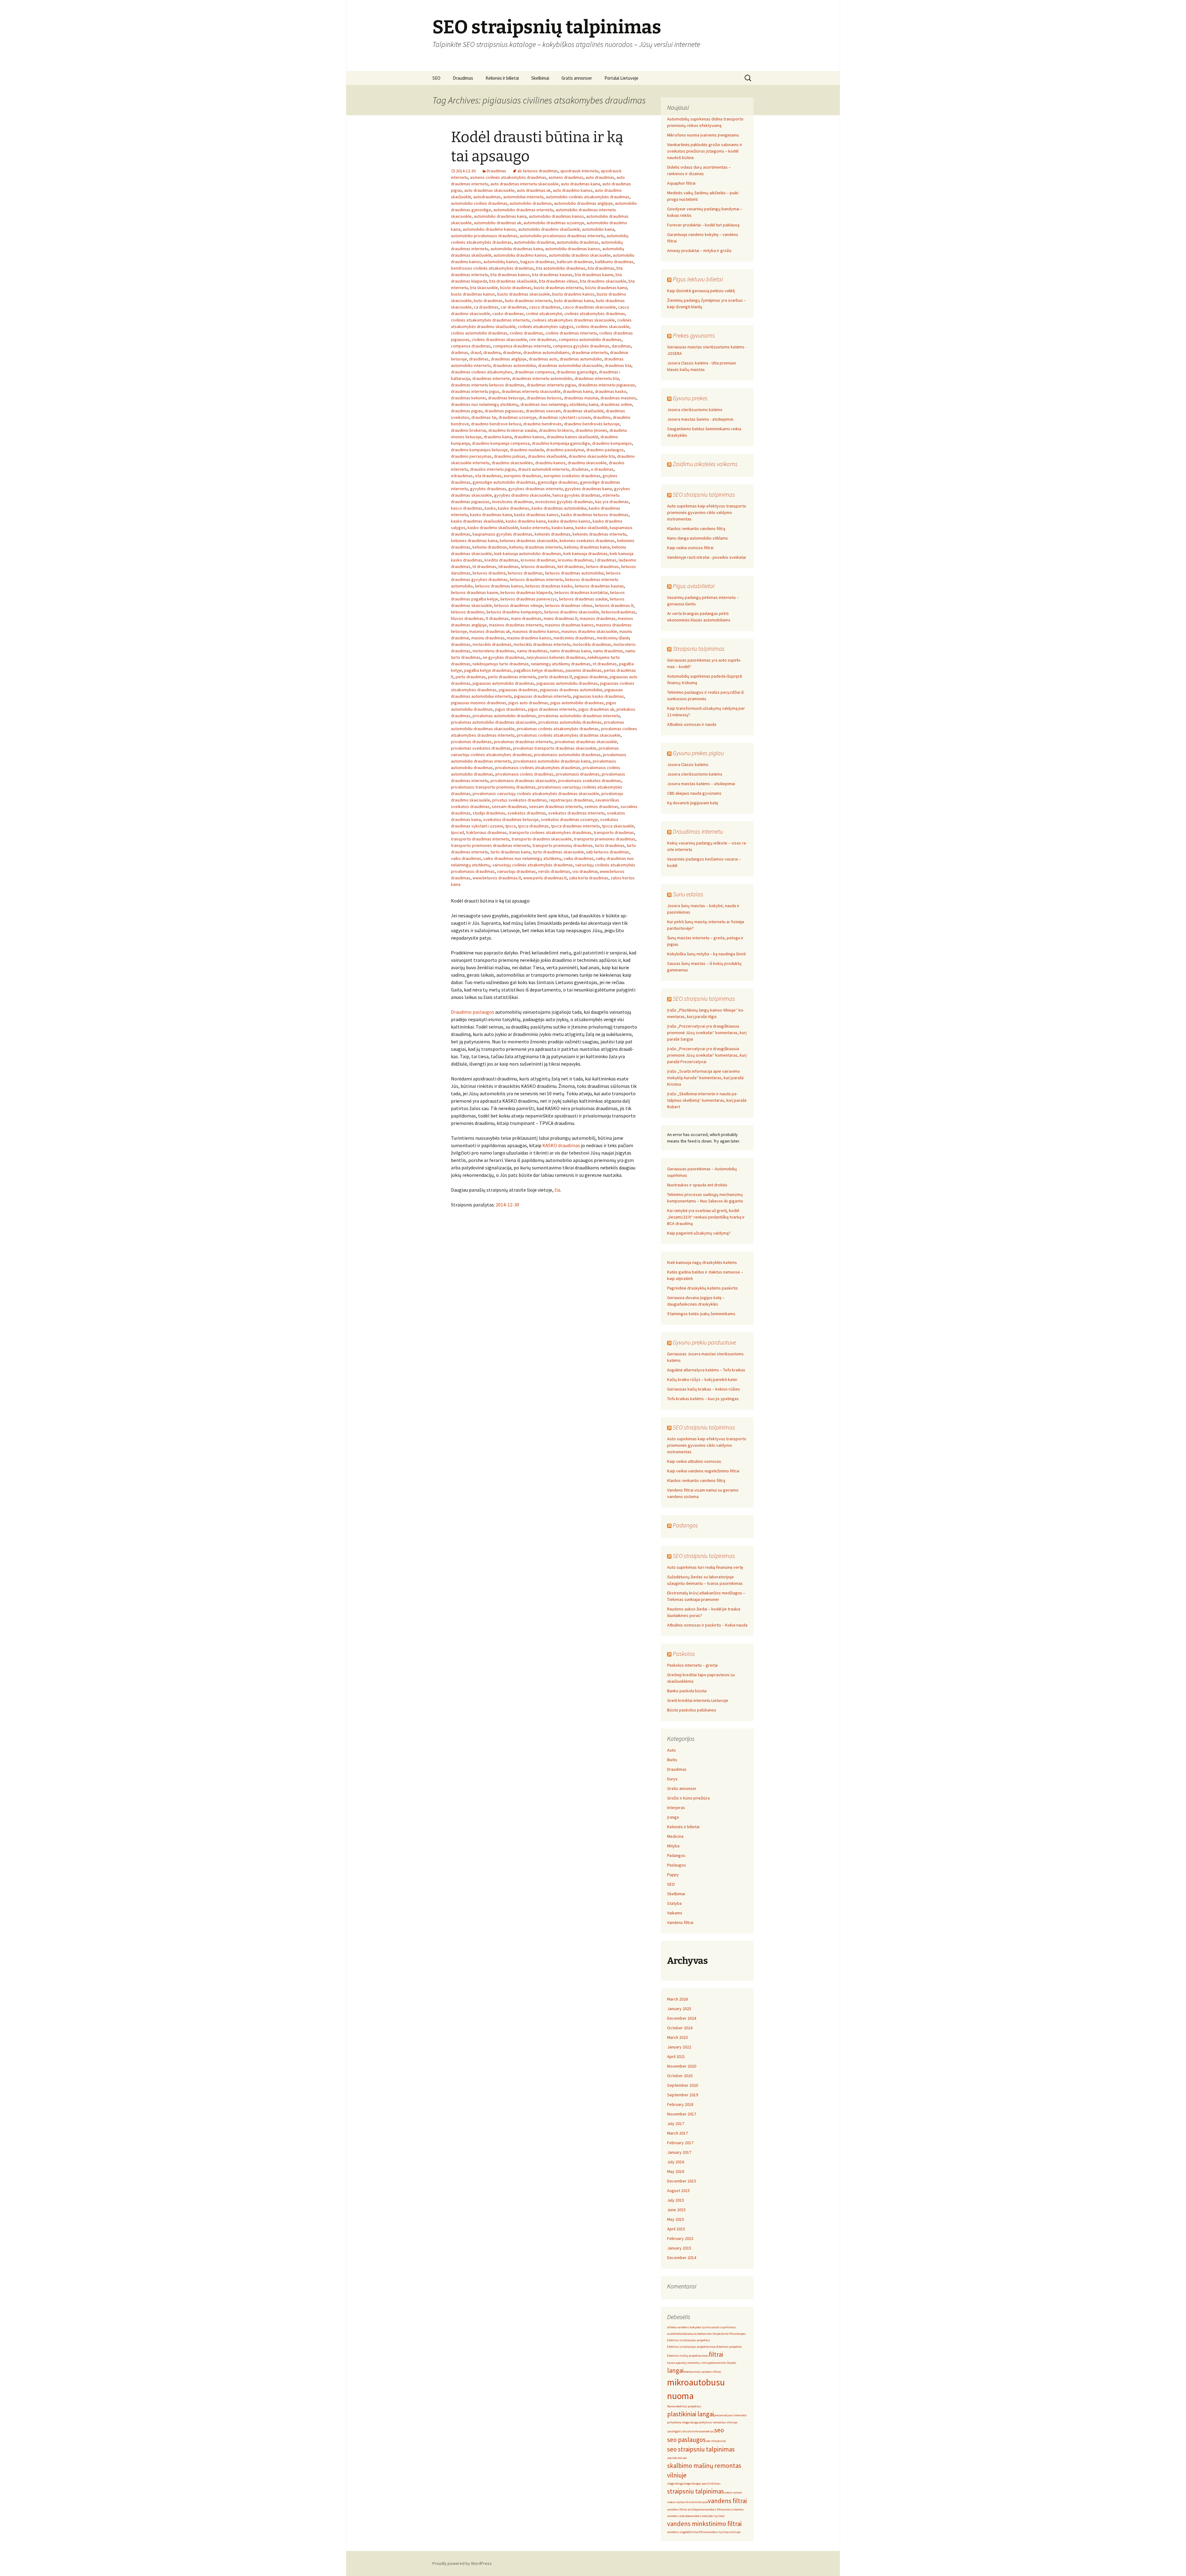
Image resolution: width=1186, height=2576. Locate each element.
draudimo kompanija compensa (501, 443)
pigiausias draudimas (518, 690)
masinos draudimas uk (490, 631)
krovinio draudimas (538, 560)
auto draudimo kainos (573, 190)
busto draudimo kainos (573, 294)
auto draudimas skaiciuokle (489, 190)
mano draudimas (526, 618)
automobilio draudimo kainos (489, 229)
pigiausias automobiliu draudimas (567, 683)
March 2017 (677, 2133)
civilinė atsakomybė (544, 314)
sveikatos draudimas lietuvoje (511, 819)
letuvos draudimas (538, 566)
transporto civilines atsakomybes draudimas (550, 832)
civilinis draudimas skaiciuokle (499, 339)
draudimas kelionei (468, 398)
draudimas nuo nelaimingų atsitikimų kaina (559, 404)
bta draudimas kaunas (552, 275)
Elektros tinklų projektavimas (688, 2356)
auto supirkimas (725, 2327)
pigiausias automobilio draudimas (503, 683)
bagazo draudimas (538, 262)
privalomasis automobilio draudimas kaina (552, 761)
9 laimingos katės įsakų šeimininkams (701, 1314)
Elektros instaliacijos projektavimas (692, 2347)
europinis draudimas (523, 476)
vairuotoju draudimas (516, 871)
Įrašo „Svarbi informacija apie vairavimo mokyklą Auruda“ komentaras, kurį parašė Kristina (705, 1078)
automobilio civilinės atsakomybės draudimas (588, 197)
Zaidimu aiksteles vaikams (705, 464)
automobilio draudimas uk (498, 223)
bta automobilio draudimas (561, 268)
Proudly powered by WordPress (462, 2563)
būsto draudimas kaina (606, 288)
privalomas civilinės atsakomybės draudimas (558, 729)
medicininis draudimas (574, 638)
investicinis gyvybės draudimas (564, 502)
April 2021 (676, 2056)
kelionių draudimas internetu (536, 547)
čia (557, 1190)
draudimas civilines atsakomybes (482, 372)
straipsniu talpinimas (696, 2491)
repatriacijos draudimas (571, 800)
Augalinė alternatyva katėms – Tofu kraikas (706, 1370)
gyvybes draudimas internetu (536, 489)
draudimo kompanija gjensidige (561, 443)
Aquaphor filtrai (681, 183)
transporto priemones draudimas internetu (491, 845)
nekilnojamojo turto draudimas (501, 664)
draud (476, 352)
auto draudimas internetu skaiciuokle (525, 184)
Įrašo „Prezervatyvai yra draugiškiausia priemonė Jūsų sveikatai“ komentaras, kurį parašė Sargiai (707, 1033)
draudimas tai (484, 417)
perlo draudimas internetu (512, 677)
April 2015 (676, 2229)
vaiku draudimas (579, 858)
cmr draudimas (543, 339)
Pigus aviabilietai (694, 586)
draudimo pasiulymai (565, 450)
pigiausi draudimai (591, 677)
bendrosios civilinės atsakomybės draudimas (492, 268)
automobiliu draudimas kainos (573, 249)
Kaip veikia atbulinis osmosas (694, 1461)
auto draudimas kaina (580, 184)
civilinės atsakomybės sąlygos (546, 326)
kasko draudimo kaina (526, 521)
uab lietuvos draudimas (608, 852)
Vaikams (675, 1913)
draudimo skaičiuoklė (547, 456)
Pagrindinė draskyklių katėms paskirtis (702, 1288)
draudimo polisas (510, 456)
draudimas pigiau (467, 411)
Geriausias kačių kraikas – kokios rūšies (704, 1389)
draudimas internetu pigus (475, 391)
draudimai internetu (590, 352)
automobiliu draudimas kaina (517, 249)
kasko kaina (562, 528)
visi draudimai (585, 871)
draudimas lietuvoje (506, 398)
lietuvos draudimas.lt (614, 605)
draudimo (602, 417)
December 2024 (682, 2018)
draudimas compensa (534, 372)
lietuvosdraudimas (618, 612)
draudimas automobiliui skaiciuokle (570, 365)
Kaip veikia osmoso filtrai (690, 548)
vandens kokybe (678, 2516)
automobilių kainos (501, 262)
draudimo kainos (529, 437)
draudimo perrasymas (471, 456)
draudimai (512, 352)
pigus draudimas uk (596, 709)
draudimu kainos (550, 463)
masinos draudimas (598, 618)
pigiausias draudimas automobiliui (571, 690)
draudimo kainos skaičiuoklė (572, 437)
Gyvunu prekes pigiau (698, 753)
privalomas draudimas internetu (523, 742)
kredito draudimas (502, 560)
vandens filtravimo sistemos (724, 2509)
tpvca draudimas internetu (575, 826)
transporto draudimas (614, 832)
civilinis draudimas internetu (571, 333)
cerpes (741, 2334)
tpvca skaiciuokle (618, 826)
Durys (672, 1779)
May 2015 (676, 2219)
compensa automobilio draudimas (590, 339)
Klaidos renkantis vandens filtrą (696, 528)
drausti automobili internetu (544, 469)
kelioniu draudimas (490, 547)
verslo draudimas (554, 871)
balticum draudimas (575, 262)
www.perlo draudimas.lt (545, 878)
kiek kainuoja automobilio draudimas (528, 554)
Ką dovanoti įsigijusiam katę (693, 803)
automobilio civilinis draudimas (479, 203)
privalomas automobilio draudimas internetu (579, 716)
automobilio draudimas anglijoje (583, 203)
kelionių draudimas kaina (587, 547)
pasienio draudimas (584, 670)
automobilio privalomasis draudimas (484, 236)
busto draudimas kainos (473, 294)
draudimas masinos (618, 398)
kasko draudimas (514, 508)
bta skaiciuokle (484, 288)
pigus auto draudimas (528, 703)
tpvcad (457, 832)
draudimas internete (491, 378)
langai (675, 2370)
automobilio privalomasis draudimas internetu (562, 236)
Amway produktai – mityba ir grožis (699, 250)
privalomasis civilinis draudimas (524, 774)
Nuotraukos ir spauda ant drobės (697, 1185)
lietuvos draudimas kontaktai (581, 592)
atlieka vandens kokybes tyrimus (690, 2327)
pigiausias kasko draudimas (598, 696)
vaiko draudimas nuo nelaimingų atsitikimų (522, 858)
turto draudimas (610, 845)
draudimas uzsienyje (517, 417)
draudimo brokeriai (469, 430)
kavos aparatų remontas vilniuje (689, 2363)
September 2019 (683, 2095)
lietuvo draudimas (602, 566)
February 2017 (680, 2143)
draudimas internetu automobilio (542, 378)
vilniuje (735, 2532)
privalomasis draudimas (578, 774)
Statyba (674, 1903)
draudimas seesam (543, 411)
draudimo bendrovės (543, 424)
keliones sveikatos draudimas (587, 541)
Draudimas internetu (698, 831)
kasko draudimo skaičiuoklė (493, 528)
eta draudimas (488, 476)
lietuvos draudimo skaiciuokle (572, 612)
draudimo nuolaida (527, 450)
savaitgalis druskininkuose (686, 2431)
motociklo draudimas (492, 644)
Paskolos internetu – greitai (692, 1665)
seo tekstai (675, 2458)
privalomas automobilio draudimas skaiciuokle (494, 722)
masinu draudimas (488, 638)
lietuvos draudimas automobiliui (574, 573)
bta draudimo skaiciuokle (603, 281)
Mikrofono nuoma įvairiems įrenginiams (703, 135)
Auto (671, 1750)
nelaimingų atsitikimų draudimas (561, 664)
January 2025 (679, 2009)
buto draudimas (488, 301)
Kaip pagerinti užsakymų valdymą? (699, 1233)
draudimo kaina (498, 437)
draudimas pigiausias (504, 411)
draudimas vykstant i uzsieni (565, 417)
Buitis (672, 1760)
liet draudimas (571, 566)
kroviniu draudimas (576, 560)
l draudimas (606, 560)
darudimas (621, 346)
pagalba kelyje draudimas (488, 670)
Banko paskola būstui (687, 1691)
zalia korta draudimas (589, 878)
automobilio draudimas (531, 203)
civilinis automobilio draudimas (479, 333)
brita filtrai (729, 2334)
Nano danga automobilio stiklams (698, 538)
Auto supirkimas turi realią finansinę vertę (705, 1567)
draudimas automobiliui (514, 365)
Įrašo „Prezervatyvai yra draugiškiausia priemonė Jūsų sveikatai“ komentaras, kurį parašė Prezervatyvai (707, 1055)
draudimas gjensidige (577, 372)
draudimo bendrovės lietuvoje (592, 424)
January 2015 (679, 2248)
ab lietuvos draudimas (538, 171)
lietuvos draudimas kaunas (599, 586)
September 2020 (683, 2085)
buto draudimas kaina (574, 301)
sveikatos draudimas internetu (576, 813)
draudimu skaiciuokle (587, 463)
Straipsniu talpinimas (699, 648)
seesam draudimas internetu (556, 806)
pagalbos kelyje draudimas (538, 670)
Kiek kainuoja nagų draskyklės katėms (702, 1262)
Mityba (673, 1846)
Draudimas (463, 78)
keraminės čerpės (724, 2363)
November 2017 (682, 2114)
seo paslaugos (686, 2440)
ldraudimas (509, 566)
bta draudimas (601, 268)
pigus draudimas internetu (552, 709)
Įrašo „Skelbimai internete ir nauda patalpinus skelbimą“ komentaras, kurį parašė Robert (707, 1100)
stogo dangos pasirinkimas (702, 2483)
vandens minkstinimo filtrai (704, 2524)
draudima (492, 352)
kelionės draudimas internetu (599, 534)
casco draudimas (545, 307)
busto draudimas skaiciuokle (524, 294)
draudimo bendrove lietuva (496, 424)
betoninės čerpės (710, 2334)
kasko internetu (535, 528)
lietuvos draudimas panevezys (529, 599)
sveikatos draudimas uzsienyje (569, 819)
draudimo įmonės (591, 430)
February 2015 (680, 2238)
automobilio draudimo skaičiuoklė (549, 229)
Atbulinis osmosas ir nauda (692, 724)
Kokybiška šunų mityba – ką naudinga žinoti (707, 954)
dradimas (460, 352)
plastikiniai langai (690, 2414)
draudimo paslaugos (605, 450)
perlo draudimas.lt (555, 677)
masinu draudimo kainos (529, 638)
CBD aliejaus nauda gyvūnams (694, 793)
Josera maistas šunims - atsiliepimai (700, 419)
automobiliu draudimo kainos (520, 255)
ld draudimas (484, 566)
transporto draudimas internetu (480, 839)
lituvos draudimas (467, 618)
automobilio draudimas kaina (500, 216)
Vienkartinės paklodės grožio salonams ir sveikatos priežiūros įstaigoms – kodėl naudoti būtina (705, 151)
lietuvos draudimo (468, 612)
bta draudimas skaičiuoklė (513, 281)
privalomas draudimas (471, 742)
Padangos (685, 1525)
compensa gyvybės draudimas (581, 346)
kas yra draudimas (612, 502)
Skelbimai (540, 78)
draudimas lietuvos (544, 398)
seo (719, 2430)
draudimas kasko (611, 391)
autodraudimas (487, 197)
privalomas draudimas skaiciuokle (586, 742)
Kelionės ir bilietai (502, 78)
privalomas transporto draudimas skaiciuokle (555, 748)
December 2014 (682, 2258)
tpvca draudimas (533, 826)
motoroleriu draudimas (494, 651)
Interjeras (676, 1808)
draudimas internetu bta (597, 378)
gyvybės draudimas (488, 489)
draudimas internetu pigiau (551, 385)
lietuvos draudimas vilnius (569, 605)
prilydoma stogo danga (683, 2422)
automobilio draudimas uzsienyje (554, 223)
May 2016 (676, 2171)
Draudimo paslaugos (473, 1012)
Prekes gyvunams (694, 335)
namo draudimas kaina (570, 651)
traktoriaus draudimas (486, 832)
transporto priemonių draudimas (563, 845)
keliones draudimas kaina (474, 541)
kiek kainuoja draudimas (585, 554)
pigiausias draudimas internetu (542, 696)
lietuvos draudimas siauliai (583, 599)
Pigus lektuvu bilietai (698, 279)
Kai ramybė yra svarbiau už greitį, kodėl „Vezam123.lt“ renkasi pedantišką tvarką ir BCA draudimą (706, 1217)
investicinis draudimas (513, 502)
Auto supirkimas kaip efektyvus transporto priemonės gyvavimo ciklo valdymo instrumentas (707, 512)
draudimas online (616, 404)
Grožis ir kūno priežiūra (688, 1798)
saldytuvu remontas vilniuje (718, 2422)
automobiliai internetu (523, 197)
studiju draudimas (489, 813)
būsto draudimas (516, 288)
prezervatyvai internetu (730, 2415)
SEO (436, 78)
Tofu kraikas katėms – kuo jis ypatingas (703, 1399)
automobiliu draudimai (534, 242)
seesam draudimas (509, 806)
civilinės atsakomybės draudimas (595, 314)
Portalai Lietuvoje (621, 78)
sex (685, 2458)
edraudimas (462, 476)
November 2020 (682, 2066)
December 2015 (682, 2181)
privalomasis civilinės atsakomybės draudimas (538, 768)
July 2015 (676, 2200)
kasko (490, 508)
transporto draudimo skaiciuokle (542, 839)
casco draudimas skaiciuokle (589, 307)
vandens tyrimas (718, 2532)
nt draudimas (605, 664)
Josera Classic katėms (688, 764)
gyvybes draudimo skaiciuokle (522, 495)
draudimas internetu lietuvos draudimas (488, 385)
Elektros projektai (729, 2347)
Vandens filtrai (680, 1922)
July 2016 (676, 2162)
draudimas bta (618, 365)
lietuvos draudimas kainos (499, 586)
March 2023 (677, 2037)
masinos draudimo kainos (536, 631)
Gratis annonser (577, 78)
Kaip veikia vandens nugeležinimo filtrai (703, 1471)
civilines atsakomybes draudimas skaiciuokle (573, 320)
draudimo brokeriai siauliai (513, 430)
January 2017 (679, 2152)
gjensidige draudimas (558, 482)
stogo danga (675, 2483)
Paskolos (684, 1654)
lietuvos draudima (489, 573)
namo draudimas (532, 651)
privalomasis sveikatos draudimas (590, 781)
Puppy (673, 1875)
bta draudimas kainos (510, 275)
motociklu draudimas (592, 644)
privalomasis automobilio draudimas (567, 755)
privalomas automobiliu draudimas (570, 722)
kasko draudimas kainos (536, 515)
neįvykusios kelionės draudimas (556, 657)
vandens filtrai (727, 2501)
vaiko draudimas (466, 858)
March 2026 (677, 1999)
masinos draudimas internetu (516, 625)
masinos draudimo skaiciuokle (589, 631)
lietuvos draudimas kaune (475, 592)
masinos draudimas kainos (569, 625)
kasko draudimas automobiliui (559, 508)
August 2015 (678, 2191)
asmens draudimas (566, 177)
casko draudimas (508, 314)
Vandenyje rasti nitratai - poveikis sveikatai (707, 557)
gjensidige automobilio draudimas (504, 482)
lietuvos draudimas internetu (536, 579)
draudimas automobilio (581, 359)
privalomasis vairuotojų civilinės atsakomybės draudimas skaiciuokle (536, 793)
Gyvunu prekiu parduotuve (704, 1342)
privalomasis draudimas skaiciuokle (523, 781)
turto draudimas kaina (511, 852)
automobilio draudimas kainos (556, 216)
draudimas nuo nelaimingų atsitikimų (485, 404)
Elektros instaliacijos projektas (689, 2340)
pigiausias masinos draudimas (479, 703)
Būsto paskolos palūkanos (692, 1710)
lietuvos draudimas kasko (549, 586)
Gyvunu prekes (690, 398)
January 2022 (679, 2047)
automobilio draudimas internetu (523, 210)
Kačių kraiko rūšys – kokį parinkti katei (702, 1379)
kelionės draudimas (553, 534)
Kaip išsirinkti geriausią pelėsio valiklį (701, 291)
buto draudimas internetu (528, 301)
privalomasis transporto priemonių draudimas (493, 787)
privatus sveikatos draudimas (520, 800)
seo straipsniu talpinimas (701, 2449)
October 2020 (680, 2076)
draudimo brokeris (556, 430)
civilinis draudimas (526, 333)
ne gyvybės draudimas (504, 657)
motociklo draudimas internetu (542, 644)
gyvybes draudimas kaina (588, 489)
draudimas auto (543, 359)
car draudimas (514, 307)
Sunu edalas (688, 894)
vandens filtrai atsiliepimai (686, 2509)
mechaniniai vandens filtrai (702, 2372)
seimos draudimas (601, 806)
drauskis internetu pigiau (493, 469)
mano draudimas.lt (561, 618)
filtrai (716, 2354)
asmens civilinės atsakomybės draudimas (508, 177)
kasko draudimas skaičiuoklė (477, 521)
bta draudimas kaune (594, 275)
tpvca (511, 826)
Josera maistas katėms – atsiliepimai (701, 784)
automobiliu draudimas (578, 242)
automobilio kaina (598, 229)
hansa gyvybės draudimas (576, 495)
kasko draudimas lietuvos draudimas (595, 515)
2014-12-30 (507, 1205)
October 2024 (680, 2028)
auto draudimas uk (534, 190)
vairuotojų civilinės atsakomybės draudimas (533, 865)
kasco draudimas (467, 508)
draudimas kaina (578, 391)
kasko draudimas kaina (491, 515)
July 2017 (676, 2124)
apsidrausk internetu (579, 171)
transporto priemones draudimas (605, 839)
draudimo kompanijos (612, 443)
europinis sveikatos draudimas (572, 476)
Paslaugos (677, 1865)
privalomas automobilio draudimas (504, 716)
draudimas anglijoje (509, 359)
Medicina (675, 1836)
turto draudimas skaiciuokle (558, 852)
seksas (710, 2431)
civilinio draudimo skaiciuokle (603, 326)
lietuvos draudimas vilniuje (519, 605)
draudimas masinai (581, 398)
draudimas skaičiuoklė (583, 411)
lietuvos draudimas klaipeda (526, 592)
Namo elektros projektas (684, 2406)
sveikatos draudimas (527, 813)
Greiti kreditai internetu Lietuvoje (698, 1700)
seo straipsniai (716, 2441)
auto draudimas (600, 177)
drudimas (580, 469)
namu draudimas (608, 651)
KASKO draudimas (561, 1145)
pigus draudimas (510, 709)
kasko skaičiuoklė (591, 528)
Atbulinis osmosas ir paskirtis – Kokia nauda (707, 1625)
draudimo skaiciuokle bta (592, 456)
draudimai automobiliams (546, 352)
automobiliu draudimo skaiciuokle (580, 255)
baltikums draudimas (614, 262)
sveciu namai (733, 2492)
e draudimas (602, 469)
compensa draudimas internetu (522, 346)
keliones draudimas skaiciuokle (529, 541)
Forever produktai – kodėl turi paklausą (703, 225)
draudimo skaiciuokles (512, 463)
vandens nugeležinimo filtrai (687, 2532)
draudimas (479, 359)
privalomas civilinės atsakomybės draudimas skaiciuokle (569, 735)
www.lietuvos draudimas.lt (497, 878)
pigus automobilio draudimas (577, 703)
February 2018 (680, 2104)
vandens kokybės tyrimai (707, 2516)
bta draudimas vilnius (558, 281)
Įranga (673, 1817)
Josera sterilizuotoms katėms (695, 410)
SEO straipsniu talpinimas (704, 494)
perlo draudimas (471, 677)
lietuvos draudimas (525, 573)
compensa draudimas (471, 346)
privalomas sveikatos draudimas (481, 748)
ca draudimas (486, 307)
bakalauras (690, 2334)
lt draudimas (497, 618)
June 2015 (676, 2210)
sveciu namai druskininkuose (688, 2502)
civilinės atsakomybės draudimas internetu (490, 320)
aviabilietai (675, 2334)
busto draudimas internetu (558, 288)
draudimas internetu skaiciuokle (531, 391)
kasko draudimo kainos (569, 521)
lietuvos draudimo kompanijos (514, 612)
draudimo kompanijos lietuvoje (479, 450)
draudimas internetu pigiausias (607, 385)
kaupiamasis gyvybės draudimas (503, 534)
